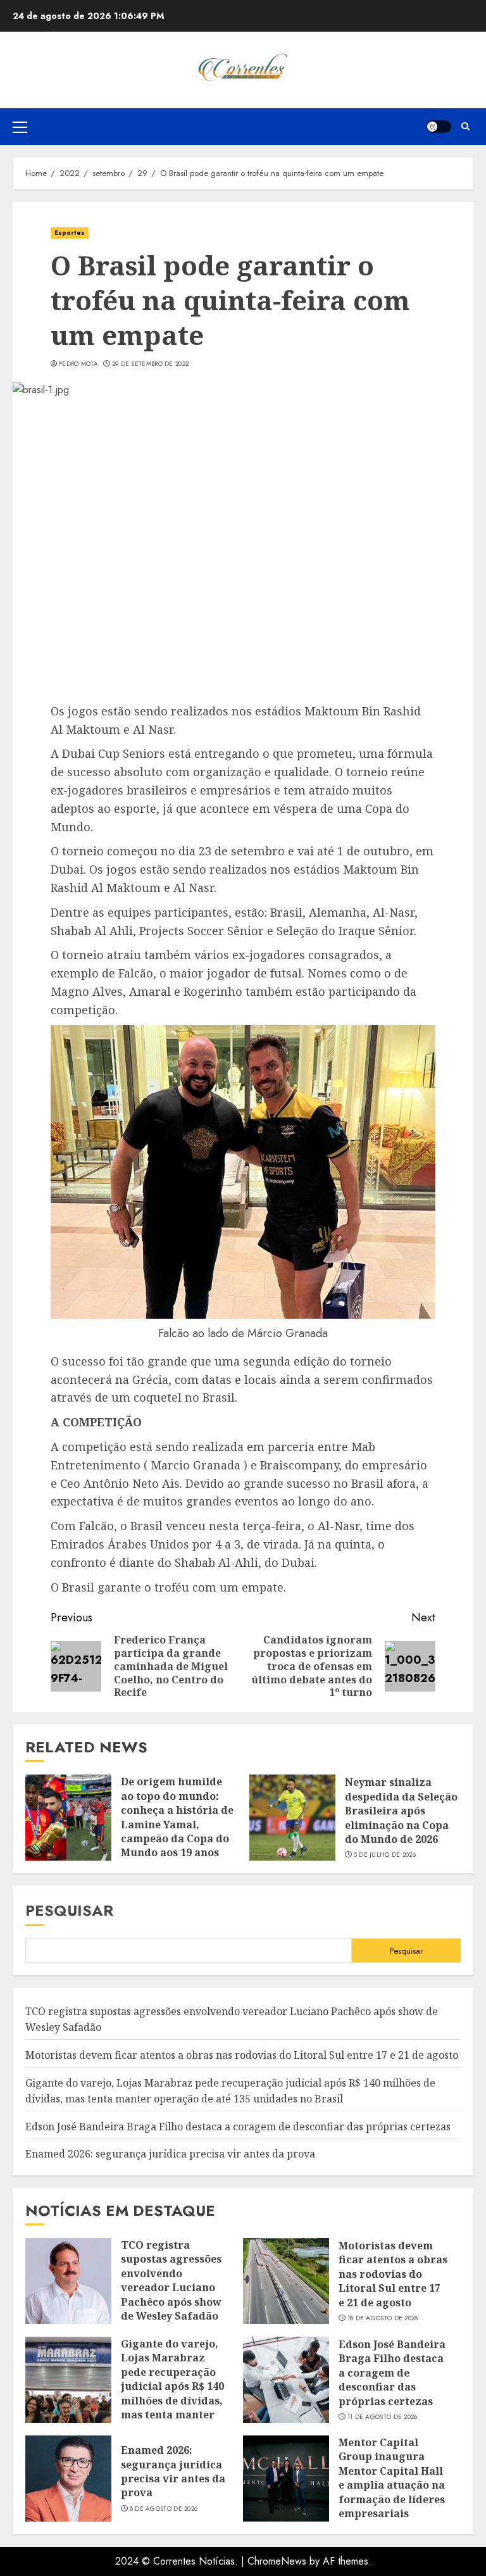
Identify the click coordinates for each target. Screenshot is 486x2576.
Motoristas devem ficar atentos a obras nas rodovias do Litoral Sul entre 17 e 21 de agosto (242, 2055)
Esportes (70, 233)
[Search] (465, 126)
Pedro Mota (78, 364)
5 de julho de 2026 (385, 1855)
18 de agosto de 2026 (383, 2318)
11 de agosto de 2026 (383, 2417)
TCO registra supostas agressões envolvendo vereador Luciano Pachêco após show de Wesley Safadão (171, 2280)
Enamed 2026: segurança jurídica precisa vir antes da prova (170, 2154)
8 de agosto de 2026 (164, 2509)
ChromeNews (277, 2561)
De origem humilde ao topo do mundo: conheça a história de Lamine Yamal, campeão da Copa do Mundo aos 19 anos (177, 1817)
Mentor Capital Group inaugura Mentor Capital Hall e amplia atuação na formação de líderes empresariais (392, 2478)
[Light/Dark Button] (439, 127)
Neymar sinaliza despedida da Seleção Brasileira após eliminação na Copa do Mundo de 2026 (401, 1811)
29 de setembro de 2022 (151, 364)
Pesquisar (69, 1910)
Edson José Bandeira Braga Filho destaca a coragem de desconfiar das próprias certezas (238, 2127)
